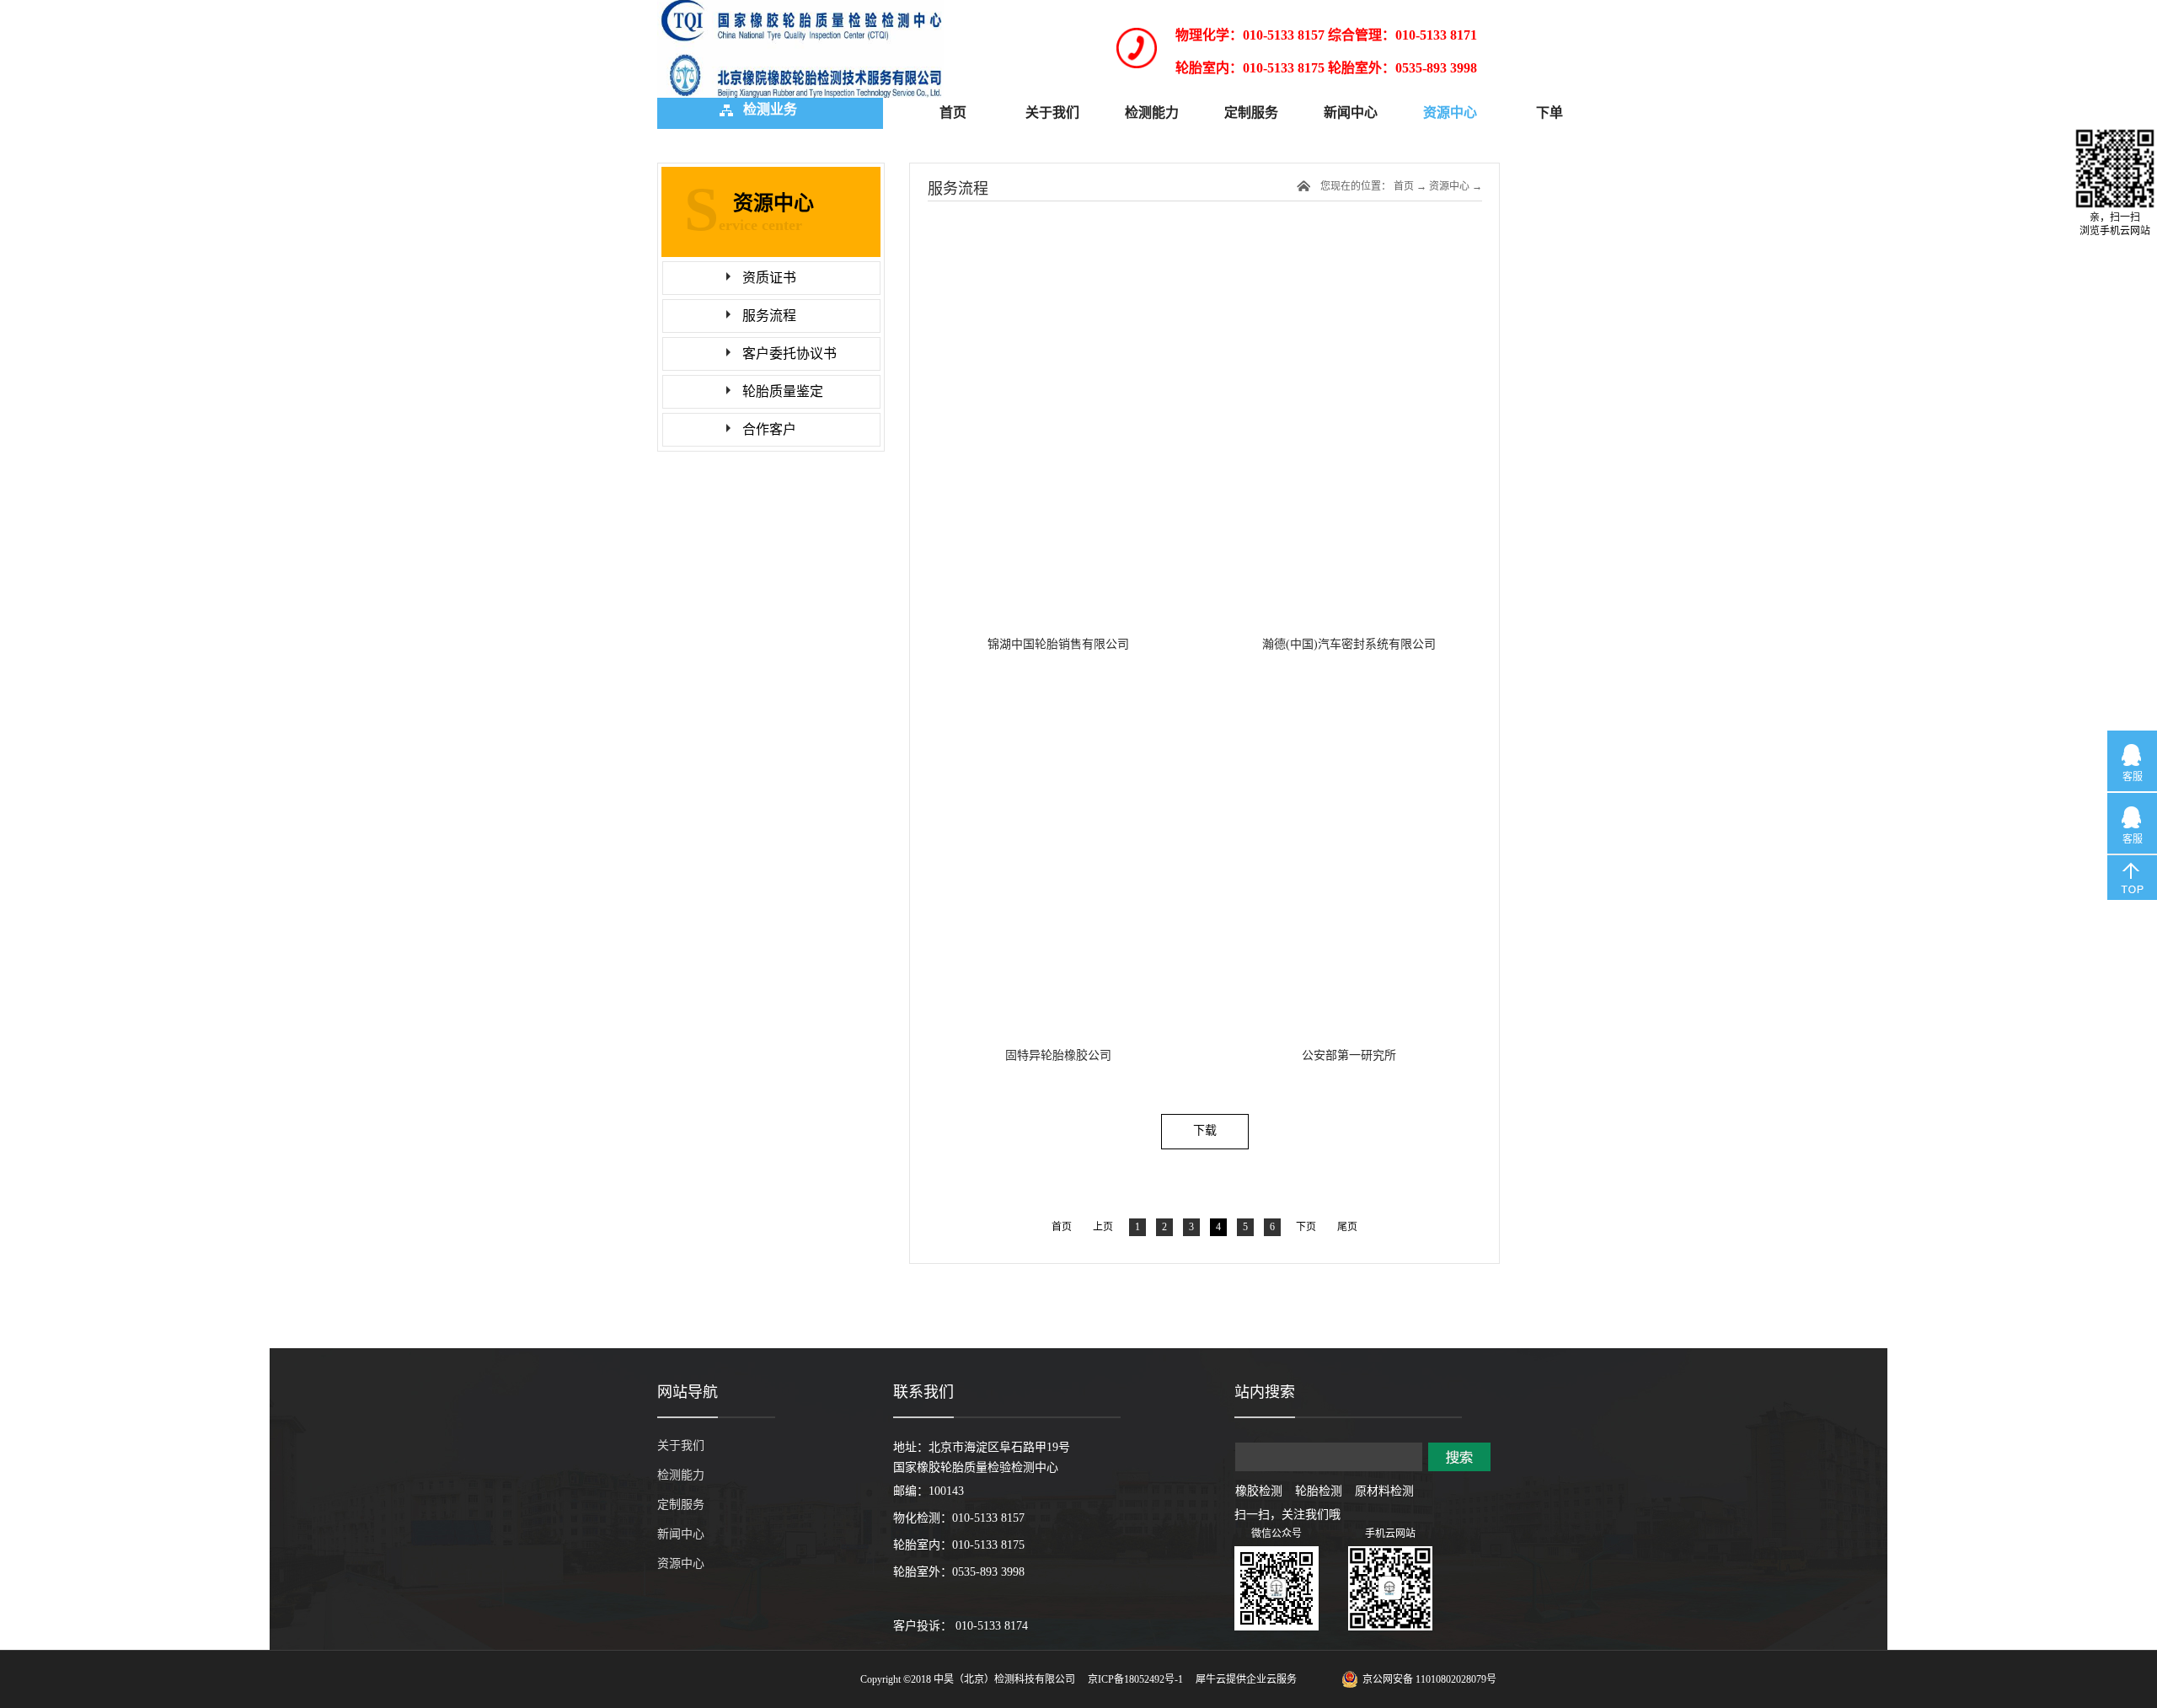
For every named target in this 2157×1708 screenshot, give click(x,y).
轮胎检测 (1319, 1491)
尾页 (1347, 1227)
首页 (953, 112)
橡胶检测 (1259, 1491)
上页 (1103, 1227)
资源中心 (1449, 186)
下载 (1205, 1130)
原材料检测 (1384, 1491)
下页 (1306, 1227)
